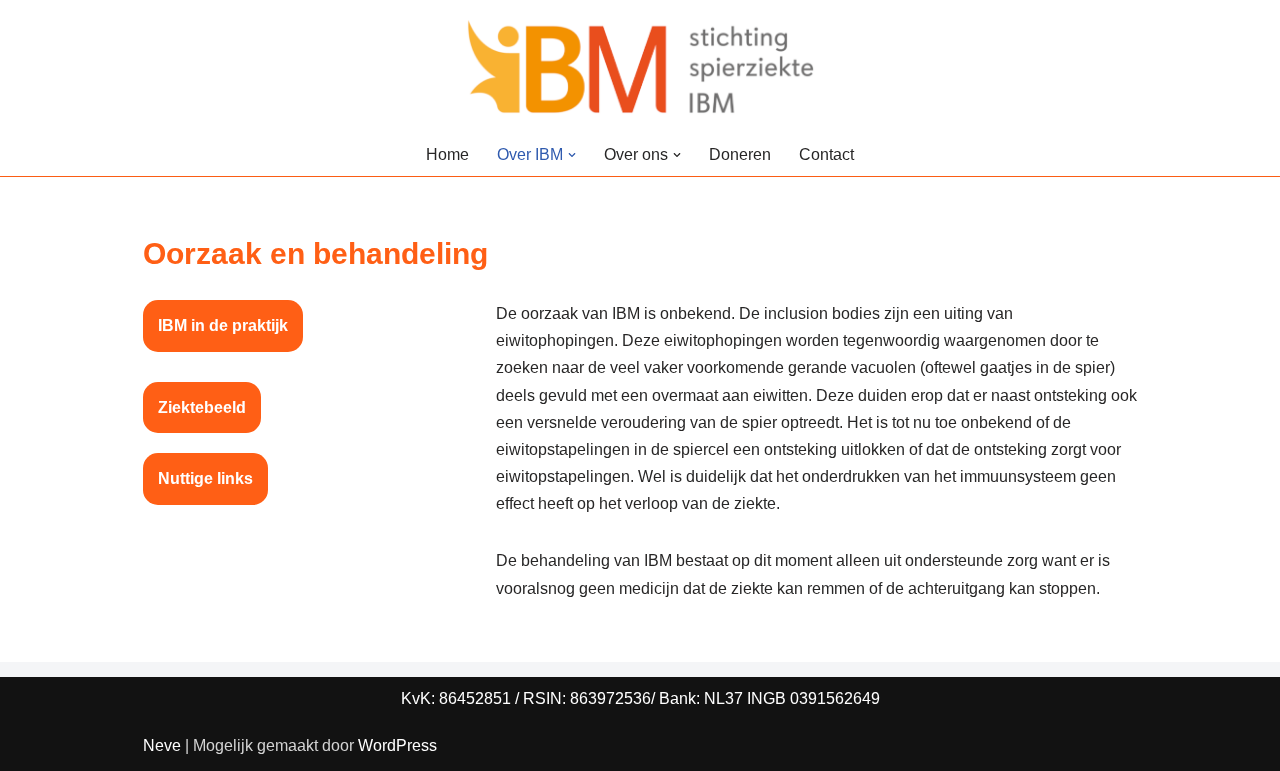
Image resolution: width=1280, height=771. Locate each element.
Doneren (740, 154)
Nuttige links (205, 478)
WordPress (397, 745)
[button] (572, 155)
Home (447, 154)
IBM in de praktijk (223, 325)
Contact (826, 154)
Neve (162, 745)
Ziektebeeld (202, 407)
